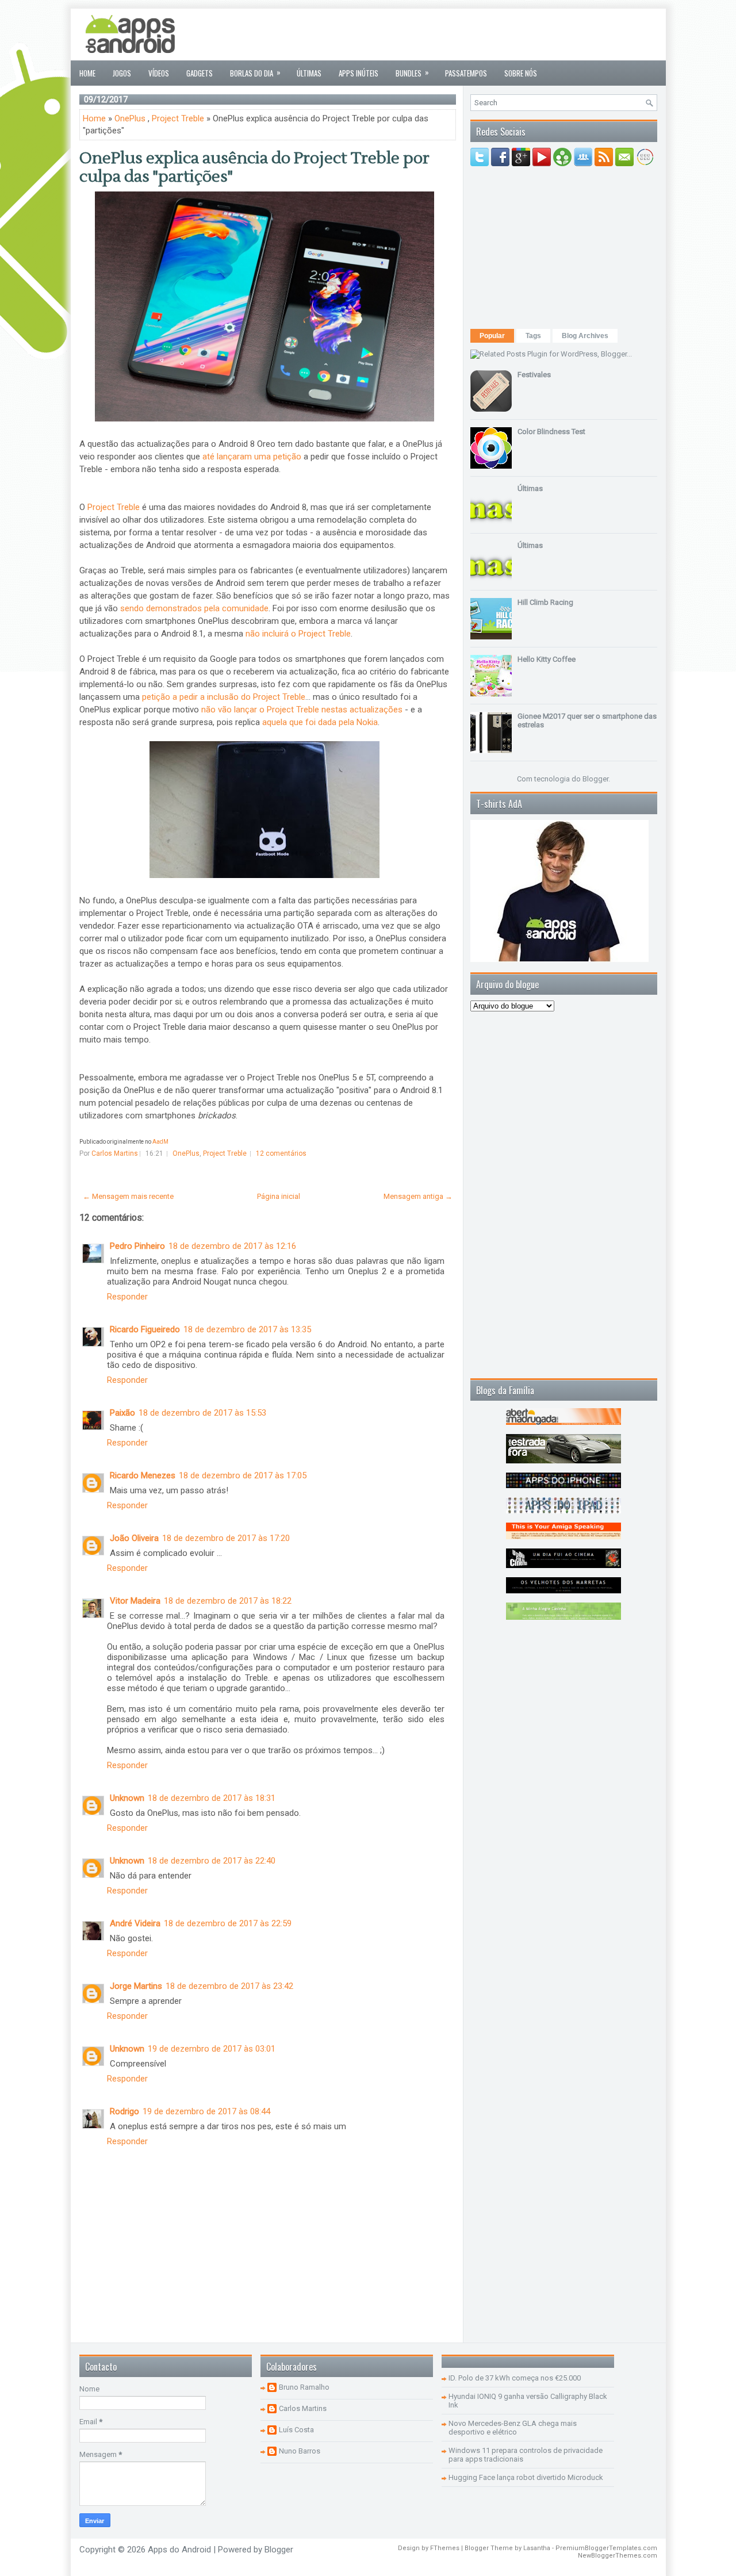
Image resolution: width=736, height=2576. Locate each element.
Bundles (412, 72)
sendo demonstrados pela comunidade (194, 608)
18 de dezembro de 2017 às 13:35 (247, 1329)
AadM (160, 1142)
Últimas (309, 73)
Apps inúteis (359, 73)
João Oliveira (134, 1538)
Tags (533, 336)
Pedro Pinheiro (137, 1246)
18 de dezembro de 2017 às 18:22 (228, 1601)
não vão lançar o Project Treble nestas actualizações (302, 710)
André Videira (135, 1923)
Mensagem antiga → (418, 1196)
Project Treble (178, 118)
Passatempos (466, 73)
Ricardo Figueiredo (145, 1329)
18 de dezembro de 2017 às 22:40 (212, 1861)
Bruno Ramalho (304, 2387)
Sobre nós (521, 73)
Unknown (127, 1798)
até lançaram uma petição (252, 457)
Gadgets (200, 73)
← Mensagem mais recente (128, 1196)
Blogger (595, 779)
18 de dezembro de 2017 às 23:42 (229, 1986)
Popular (492, 336)
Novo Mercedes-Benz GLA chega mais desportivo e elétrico (513, 2428)
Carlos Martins (303, 2408)
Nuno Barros (300, 2451)
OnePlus (130, 118)
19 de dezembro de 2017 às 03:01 (212, 2049)
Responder (127, 1297)
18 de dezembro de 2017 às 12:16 (232, 1246)
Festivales (534, 375)
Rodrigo (124, 2111)
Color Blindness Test (551, 432)
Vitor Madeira (135, 1601)
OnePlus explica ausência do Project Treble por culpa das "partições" (254, 167)
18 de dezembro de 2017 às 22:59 (228, 1923)
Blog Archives (585, 336)
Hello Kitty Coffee (547, 659)
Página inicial (279, 1196)
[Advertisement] (448, 34)
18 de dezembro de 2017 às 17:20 (226, 1538)
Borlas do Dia (255, 72)
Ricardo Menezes (143, 1475)
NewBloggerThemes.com (618, 2556)
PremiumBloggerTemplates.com (606, 2548)
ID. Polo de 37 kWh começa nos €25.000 (515, 2378)
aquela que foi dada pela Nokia (320, 722)
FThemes (445, 2548)
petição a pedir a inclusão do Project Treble (224, 697)
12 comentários (281, 1153)
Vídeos (159, 73)
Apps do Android (179, 2550)
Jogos (122, 73)
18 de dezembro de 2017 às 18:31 (212, 1798)
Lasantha (537, 2548)
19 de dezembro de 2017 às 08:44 (206, 2111)
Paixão (122, 1413)
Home (87, 73)
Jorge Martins (136, 1986)
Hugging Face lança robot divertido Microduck (526, 2477)
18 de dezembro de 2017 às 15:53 (202, 1413)
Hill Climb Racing (545, 602)
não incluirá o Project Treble (298, 634)
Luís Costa (296, 2430)
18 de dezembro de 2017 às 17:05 (243, 1475)
